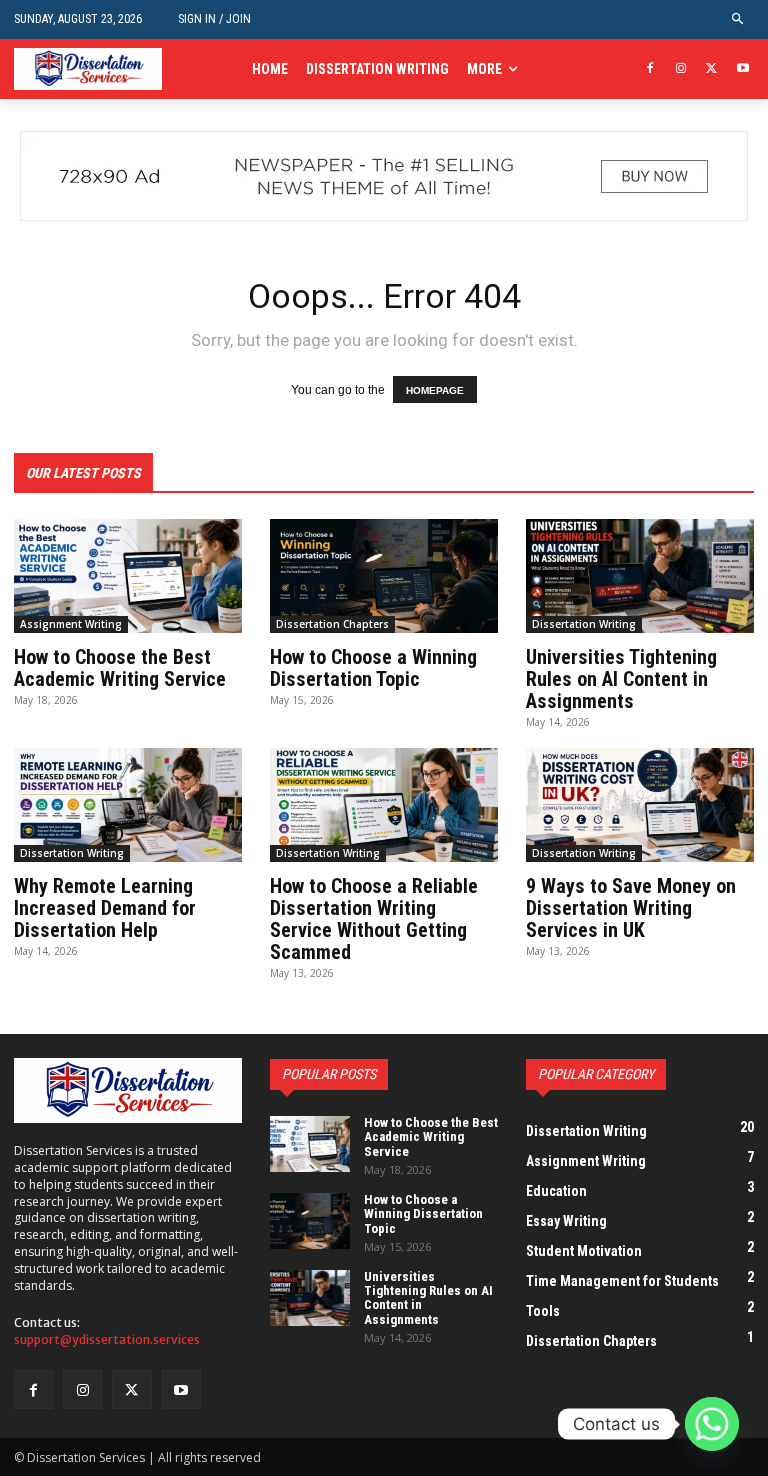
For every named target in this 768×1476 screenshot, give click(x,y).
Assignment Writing (71, 624)
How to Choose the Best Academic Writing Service (120, 668)
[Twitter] (711, 69)
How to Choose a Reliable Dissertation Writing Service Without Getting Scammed (374, 919)
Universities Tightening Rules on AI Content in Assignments (621, 679)
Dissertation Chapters (332, 624)
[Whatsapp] (712, 1424)
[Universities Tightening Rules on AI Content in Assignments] (640, 576)
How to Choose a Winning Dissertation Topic (373, 668)
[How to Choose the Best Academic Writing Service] (128, 576)
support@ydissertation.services (107, 1339)
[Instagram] (681, 69)
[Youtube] (742, 69)
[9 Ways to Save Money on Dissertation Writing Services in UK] (640, 805)
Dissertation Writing (584, 624)
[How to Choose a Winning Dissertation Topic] (384, 576)
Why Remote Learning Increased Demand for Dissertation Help (105, 908)
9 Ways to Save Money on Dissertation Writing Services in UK (631, 908)
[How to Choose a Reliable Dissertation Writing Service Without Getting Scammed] (384, 805)
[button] (738, 19)
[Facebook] (650, 69)
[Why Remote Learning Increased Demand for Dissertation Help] (128, 805)
